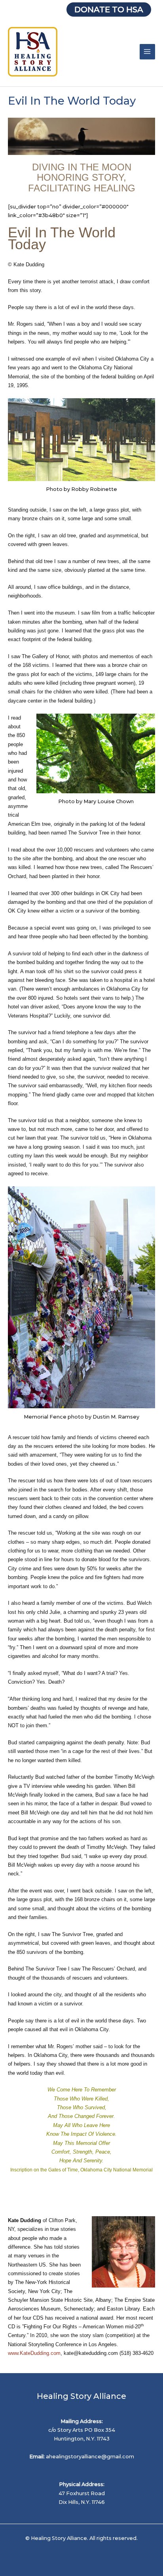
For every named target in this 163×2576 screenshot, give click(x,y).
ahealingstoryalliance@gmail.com (90, 2457)
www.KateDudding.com (34, 2353)
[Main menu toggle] (147, 52)
